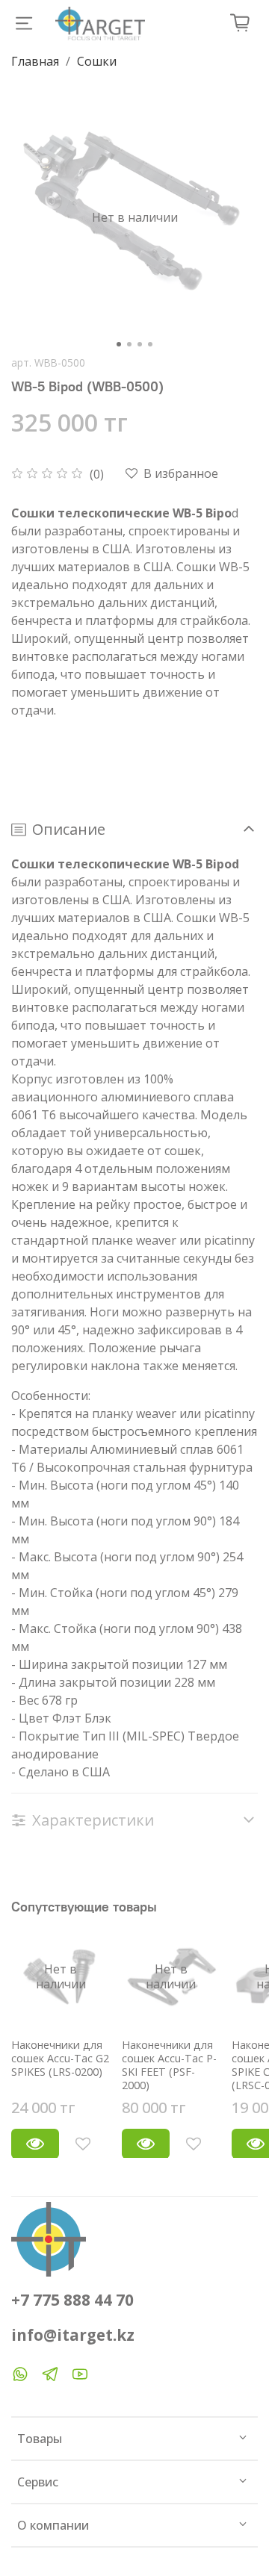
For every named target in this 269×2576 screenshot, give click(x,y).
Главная (35, 61)
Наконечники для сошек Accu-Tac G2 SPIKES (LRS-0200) (60, 2057)
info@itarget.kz (73, 2335)
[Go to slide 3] (140, 344)
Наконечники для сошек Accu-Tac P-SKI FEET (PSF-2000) (169, 2064)
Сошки (97, 61)
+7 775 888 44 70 (72, 2300)
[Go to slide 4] (150, 344)
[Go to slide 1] (119, 344)
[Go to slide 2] (129, 344)
